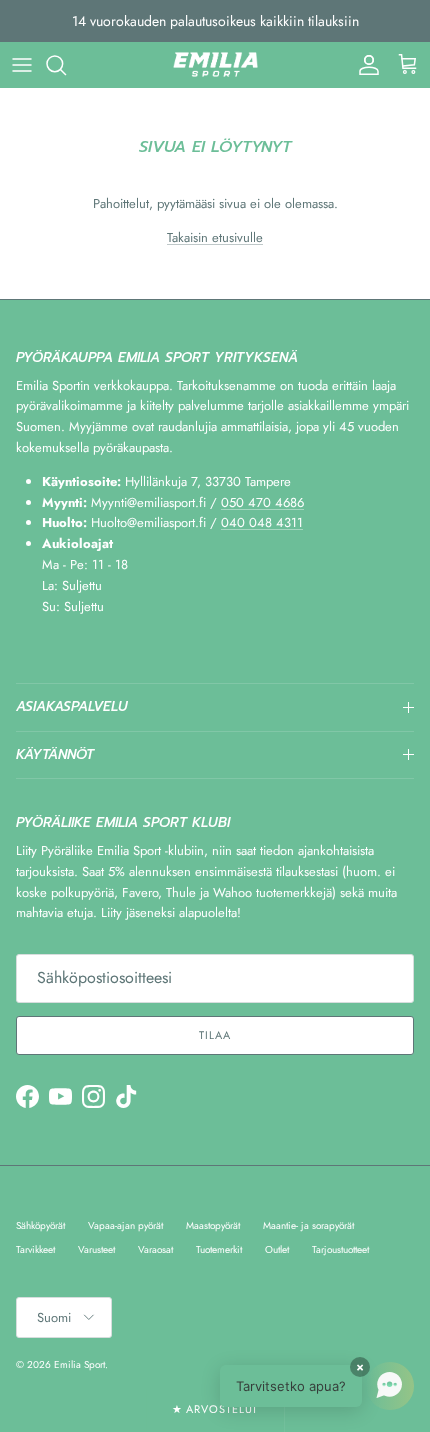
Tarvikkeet (35, 1249)
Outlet (277, 1249)
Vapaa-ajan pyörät (125, 1225)
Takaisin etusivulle (215, 237)
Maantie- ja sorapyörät (308, 1225)
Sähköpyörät (40, 1225)
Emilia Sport (79, 1364)
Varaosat (155, 1249)
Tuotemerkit (219, 1249)
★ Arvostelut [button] (215, 1409)
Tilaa (214, 1035)
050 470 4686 (262, 502)
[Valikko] (22, 65)
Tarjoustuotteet (340, 1249)
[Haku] (66, 65)
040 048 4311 (262, 522)
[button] (317, 1386)
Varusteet (96, 1249)
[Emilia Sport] (215, 65)
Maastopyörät (213, 1225)
